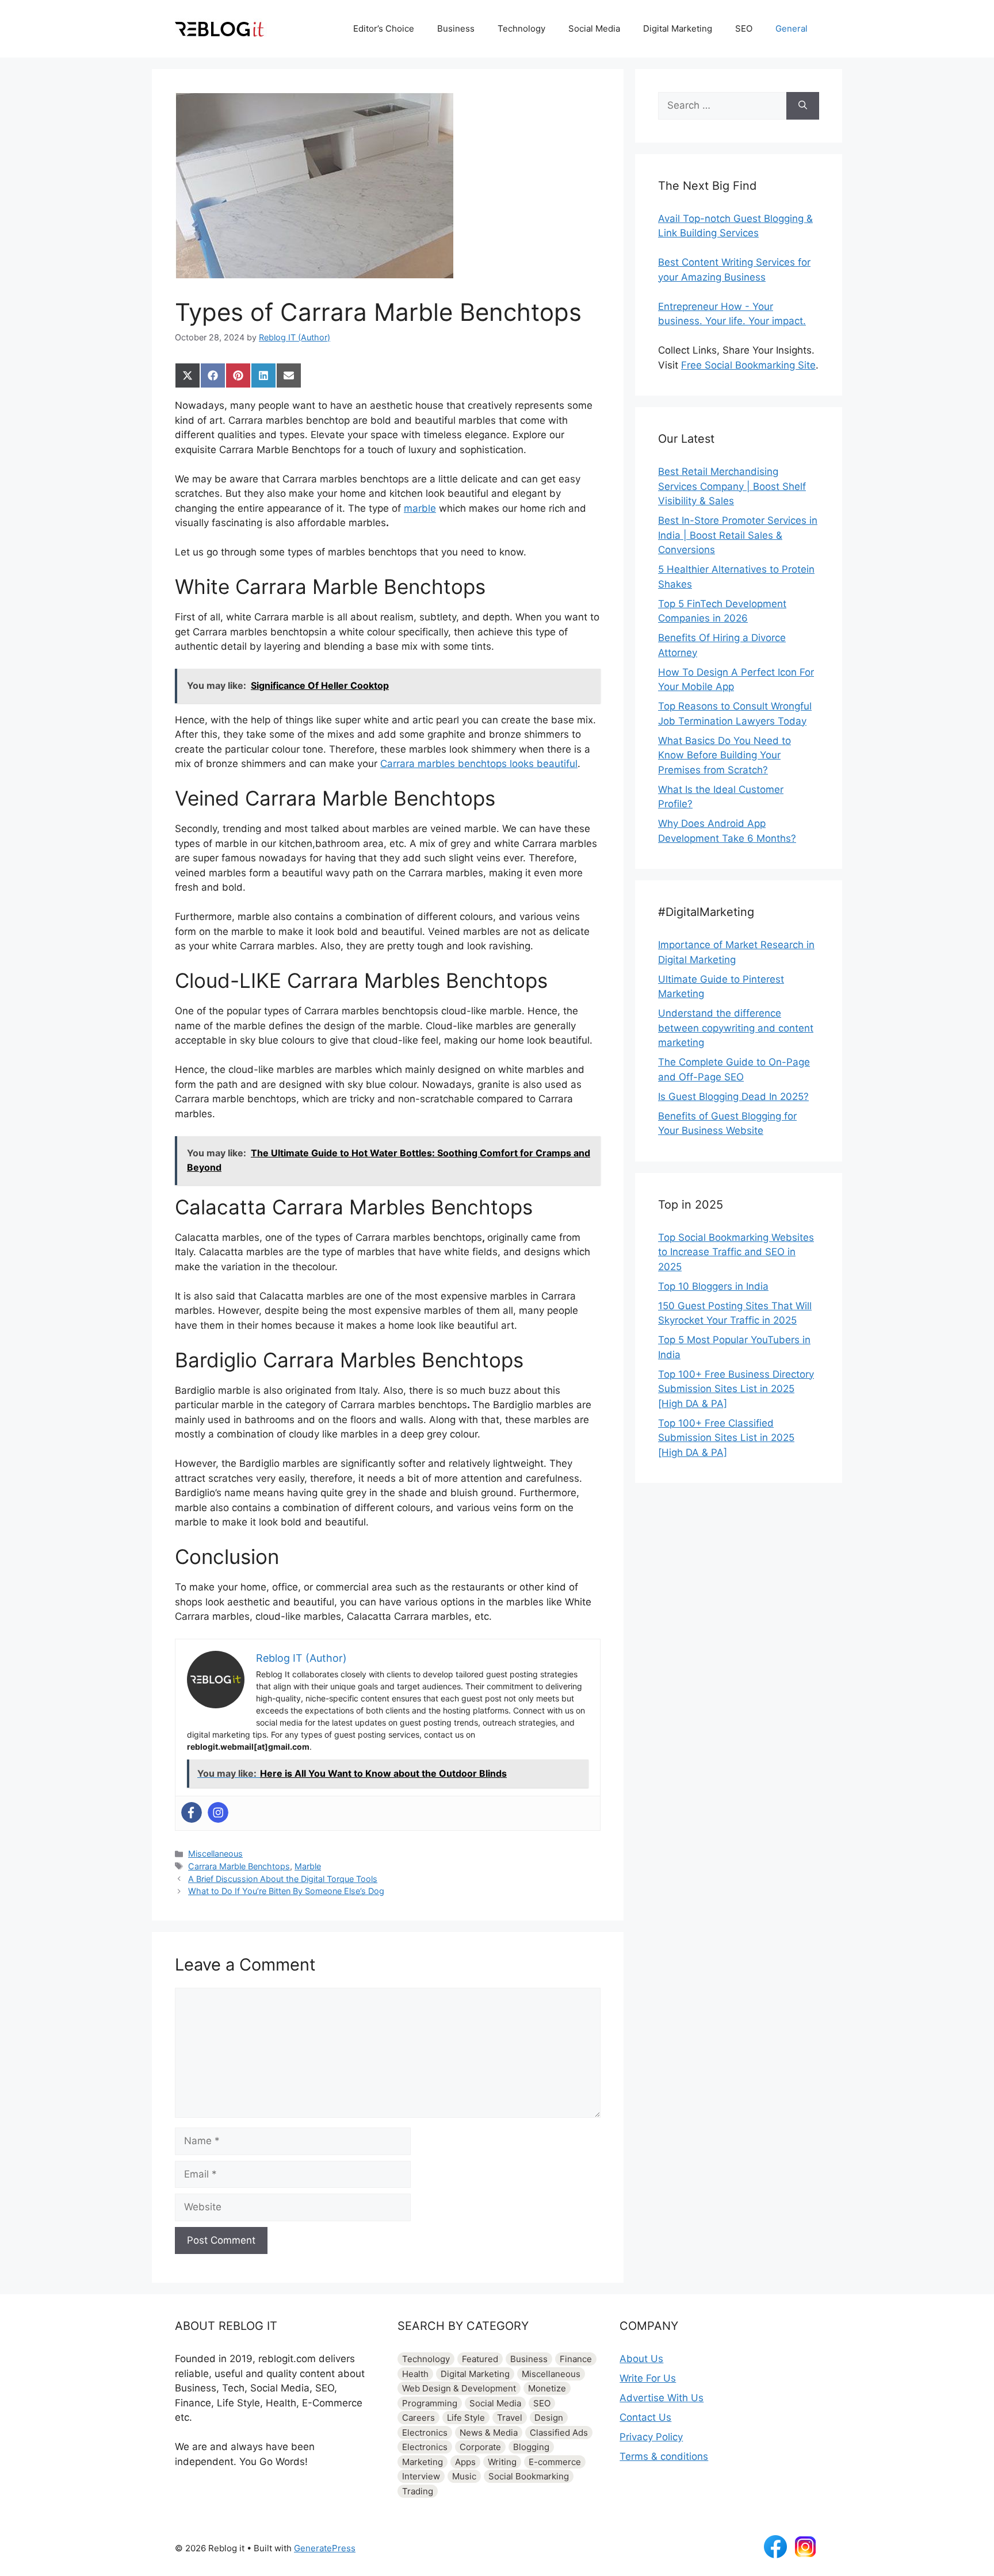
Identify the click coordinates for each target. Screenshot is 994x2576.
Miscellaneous (215, 1854)
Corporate (480, 2447)
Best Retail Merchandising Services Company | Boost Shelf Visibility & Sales (732, 486)
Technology (521, 28)
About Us (641, 2359)
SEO (744, 28)
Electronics (425, 2433)
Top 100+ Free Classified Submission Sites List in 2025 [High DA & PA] (726, 1438)
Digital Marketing (678, 28)
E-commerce (555, 2462)
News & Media (489, 2433)
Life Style (466, 2418)
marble (420, 508)
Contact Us (645, 2417)
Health (415, 2374)
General (792, 28)
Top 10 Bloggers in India (713, 1286)
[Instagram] (218, 1812)
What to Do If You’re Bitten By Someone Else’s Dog (286, 1891)
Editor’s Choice (384, 28)
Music (464, 2476)
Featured (480, 2359)
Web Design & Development (459, 2388)
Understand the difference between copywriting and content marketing (736, 1028)
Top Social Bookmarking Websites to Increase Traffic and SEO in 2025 (736, 1252)
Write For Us (648, 2378)
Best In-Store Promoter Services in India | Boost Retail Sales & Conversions (738, 535)
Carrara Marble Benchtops (239, 1866)
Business (456, 28)
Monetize (547, 2388)
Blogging (531, 2447)
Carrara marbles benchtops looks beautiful (479, 764)
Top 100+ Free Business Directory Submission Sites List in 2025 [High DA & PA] (736, 1389)
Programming (430, 2403)
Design (549, 2418)
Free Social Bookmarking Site (748, 365)
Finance (576, 2359)
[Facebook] (192, 1812)
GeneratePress (325, 2548)
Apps (465, 2462)
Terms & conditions (664, 2456)
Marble (308, 1866)
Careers (418, 2418)
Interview (421, 2476)
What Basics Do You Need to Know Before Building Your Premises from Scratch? (725, 755)
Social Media (594, 28)
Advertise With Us (662, 2398)
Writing (502, 2462)
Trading (418, 2491)
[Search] (803, 106)
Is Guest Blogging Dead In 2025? (733, 1097)
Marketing (423, 2462)
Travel (510, 2418)
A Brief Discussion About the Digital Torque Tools (283, 1879)
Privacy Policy (651, 2437)
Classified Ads (559, 2433)
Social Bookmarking (529, 2476)
